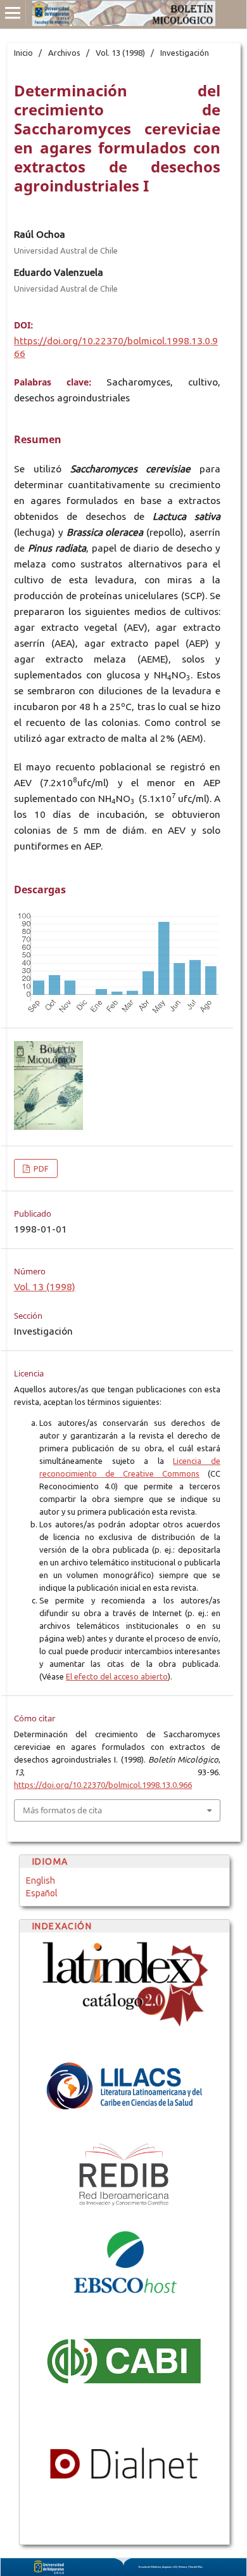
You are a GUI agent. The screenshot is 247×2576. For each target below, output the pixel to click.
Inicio (23, 53)
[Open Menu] (13, 13)
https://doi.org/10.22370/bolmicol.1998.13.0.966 (103, 1785)
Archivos (64, 53)
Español (42, 1893)
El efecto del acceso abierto (117, 1676)
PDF (40, 1168)
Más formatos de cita (62, 1810)
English (41, 1880)
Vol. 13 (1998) (120, 53)
